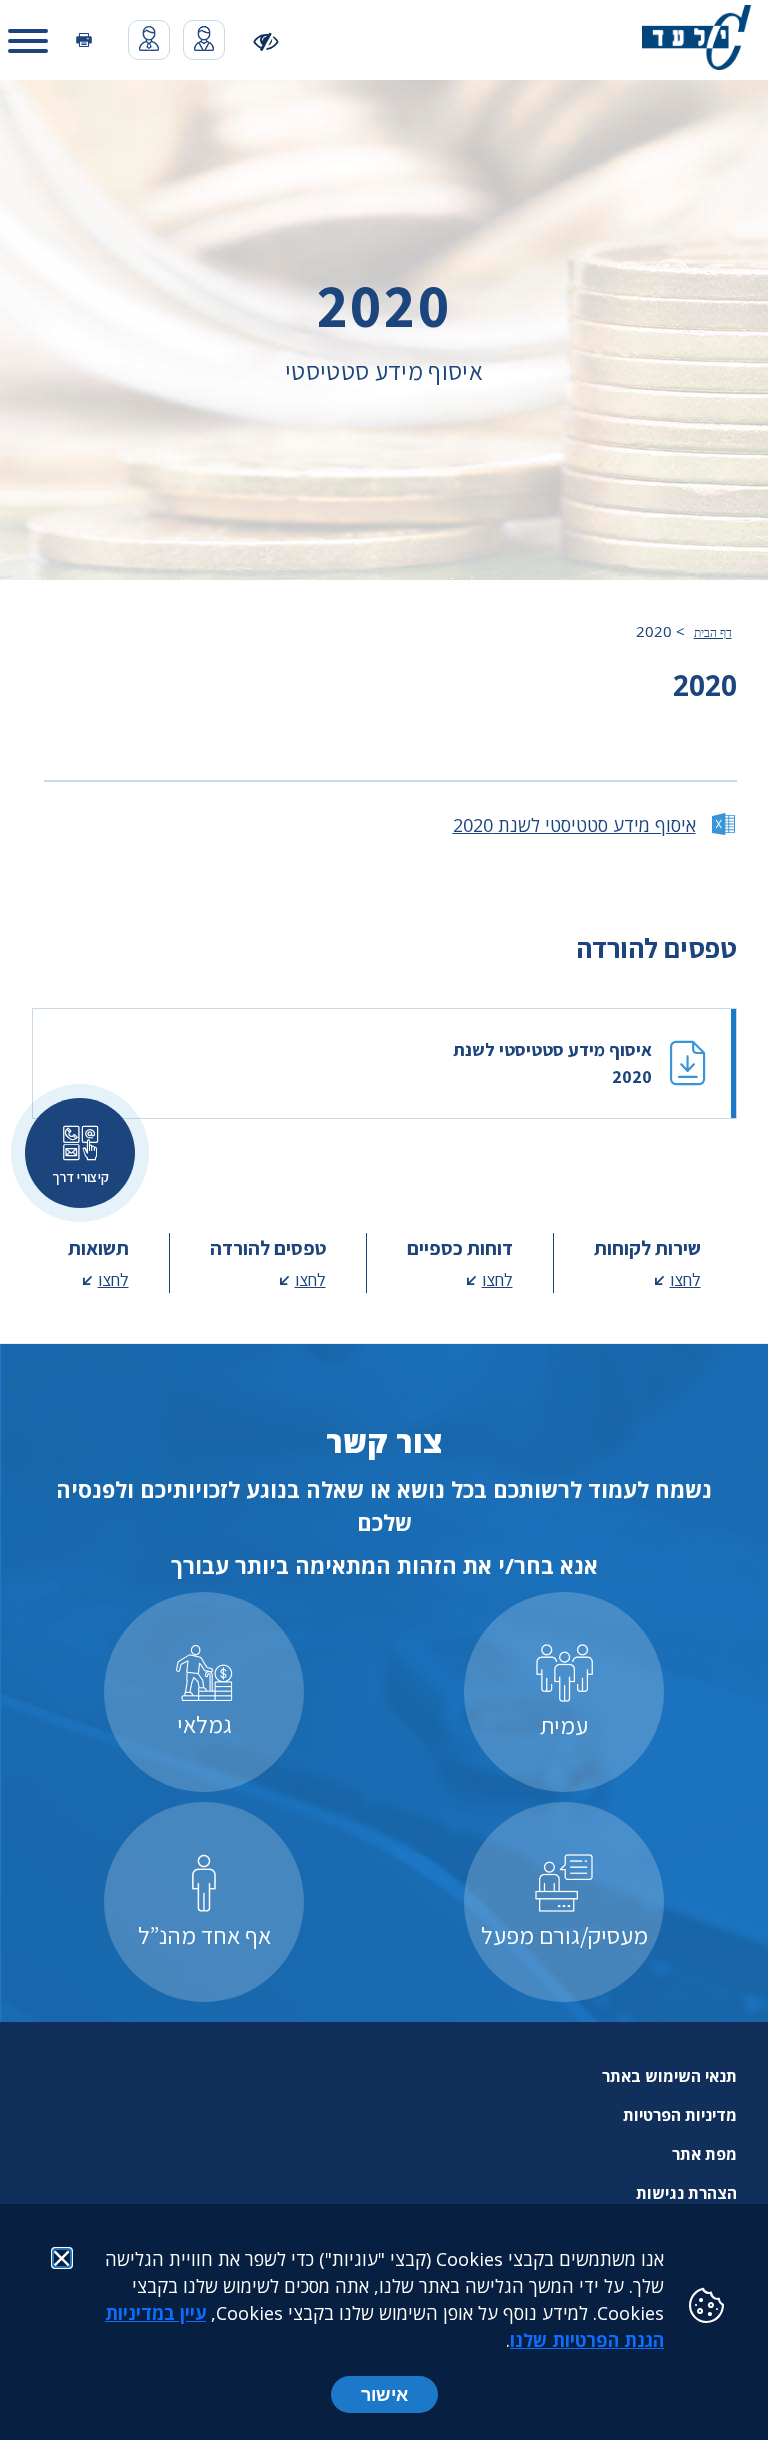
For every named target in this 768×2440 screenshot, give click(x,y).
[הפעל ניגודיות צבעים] (266, 40)
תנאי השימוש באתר (669, 2076)
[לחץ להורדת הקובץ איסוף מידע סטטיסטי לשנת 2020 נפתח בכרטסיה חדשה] (384, 1063)
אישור (384, 2394)
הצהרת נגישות (686, 2193)
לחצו (685, 1279)
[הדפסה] (84, 40)
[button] (28, 40)
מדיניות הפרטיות (680, 2115)
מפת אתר (704, 2154)
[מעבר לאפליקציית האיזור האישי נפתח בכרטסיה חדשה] (204, 40)
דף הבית (713, 633)
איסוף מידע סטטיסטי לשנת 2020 (574, 825)
